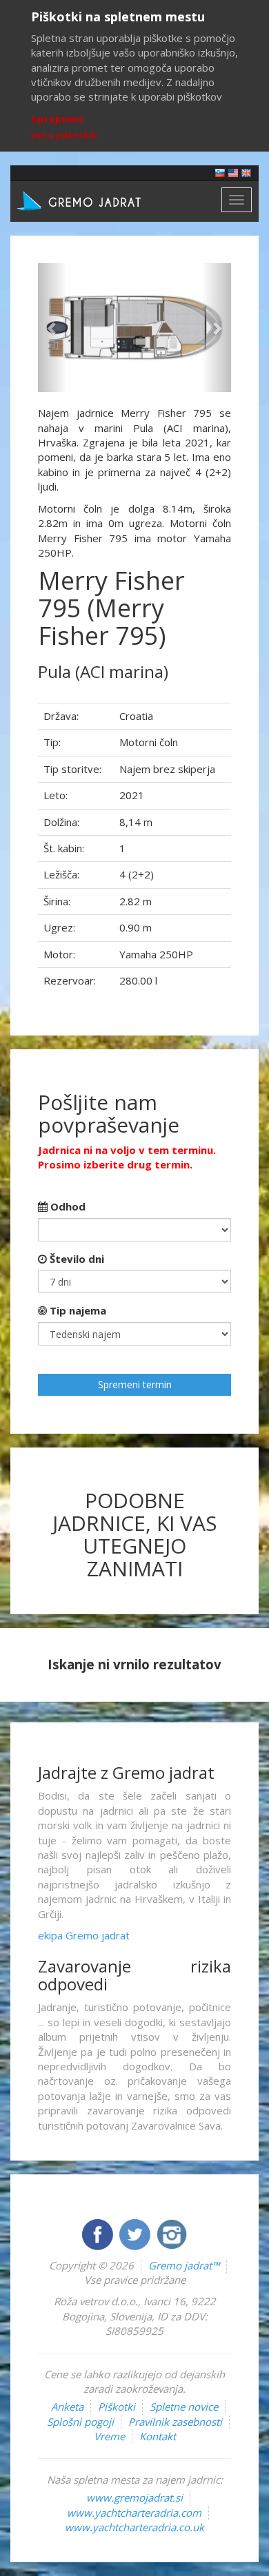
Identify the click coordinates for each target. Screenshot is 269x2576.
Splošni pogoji (80, 2422)
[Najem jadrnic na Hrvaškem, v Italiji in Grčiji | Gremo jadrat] (100, 200)
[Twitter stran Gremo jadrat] (136, 2233)
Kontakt (158, 2436)
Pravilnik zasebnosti (175, 2422)
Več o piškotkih (64, 135)
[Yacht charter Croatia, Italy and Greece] (233, 172)
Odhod (67, 1206)
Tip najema (77, 1310)
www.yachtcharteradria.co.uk (134, 2527)
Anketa (67, 2407)
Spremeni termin (135, 1384)
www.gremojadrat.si (134, 2497)
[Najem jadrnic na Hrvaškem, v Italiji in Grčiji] (220, 172)
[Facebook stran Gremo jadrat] (99, 2233)
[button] (52, 328)
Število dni (76, 1259)
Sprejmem (57, 119)
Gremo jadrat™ (184, 2265)
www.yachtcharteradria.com (134, 2513)
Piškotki (117, 2407)
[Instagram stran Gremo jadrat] (172, 2233)
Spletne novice (184, 2407)
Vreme (109, 2436)
